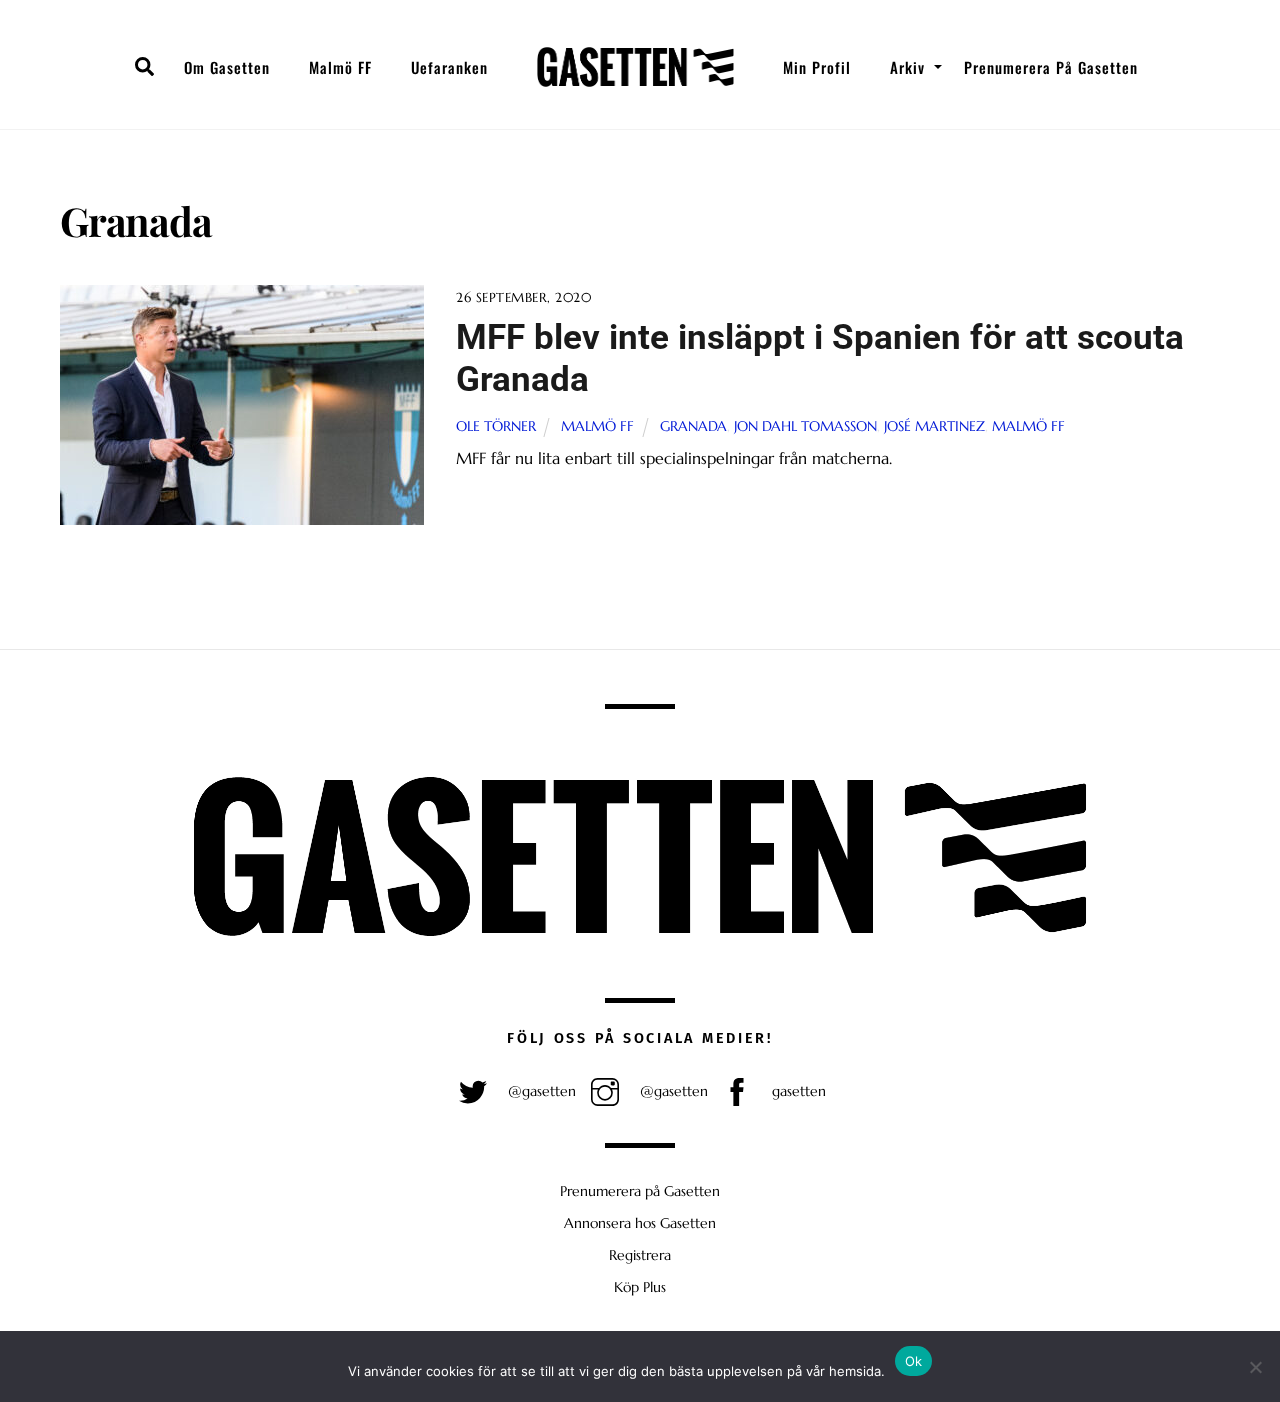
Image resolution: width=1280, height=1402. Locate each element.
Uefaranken (449, 67)
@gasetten (540, 1091)
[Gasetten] (635, 67)
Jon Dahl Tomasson (805, 426)
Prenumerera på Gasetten (1051, 67)
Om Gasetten (227, 67)
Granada (693, 426)
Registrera (640, 1255)
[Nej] (1255, 1367)
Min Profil (817, 67)
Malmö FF (340, 67)
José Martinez (934, 426)
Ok (914, 1361)
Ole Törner (496, 426)
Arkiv (907, 67)
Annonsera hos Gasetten (640, 1223)
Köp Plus (640, 1287)
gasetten (797, 1091)
